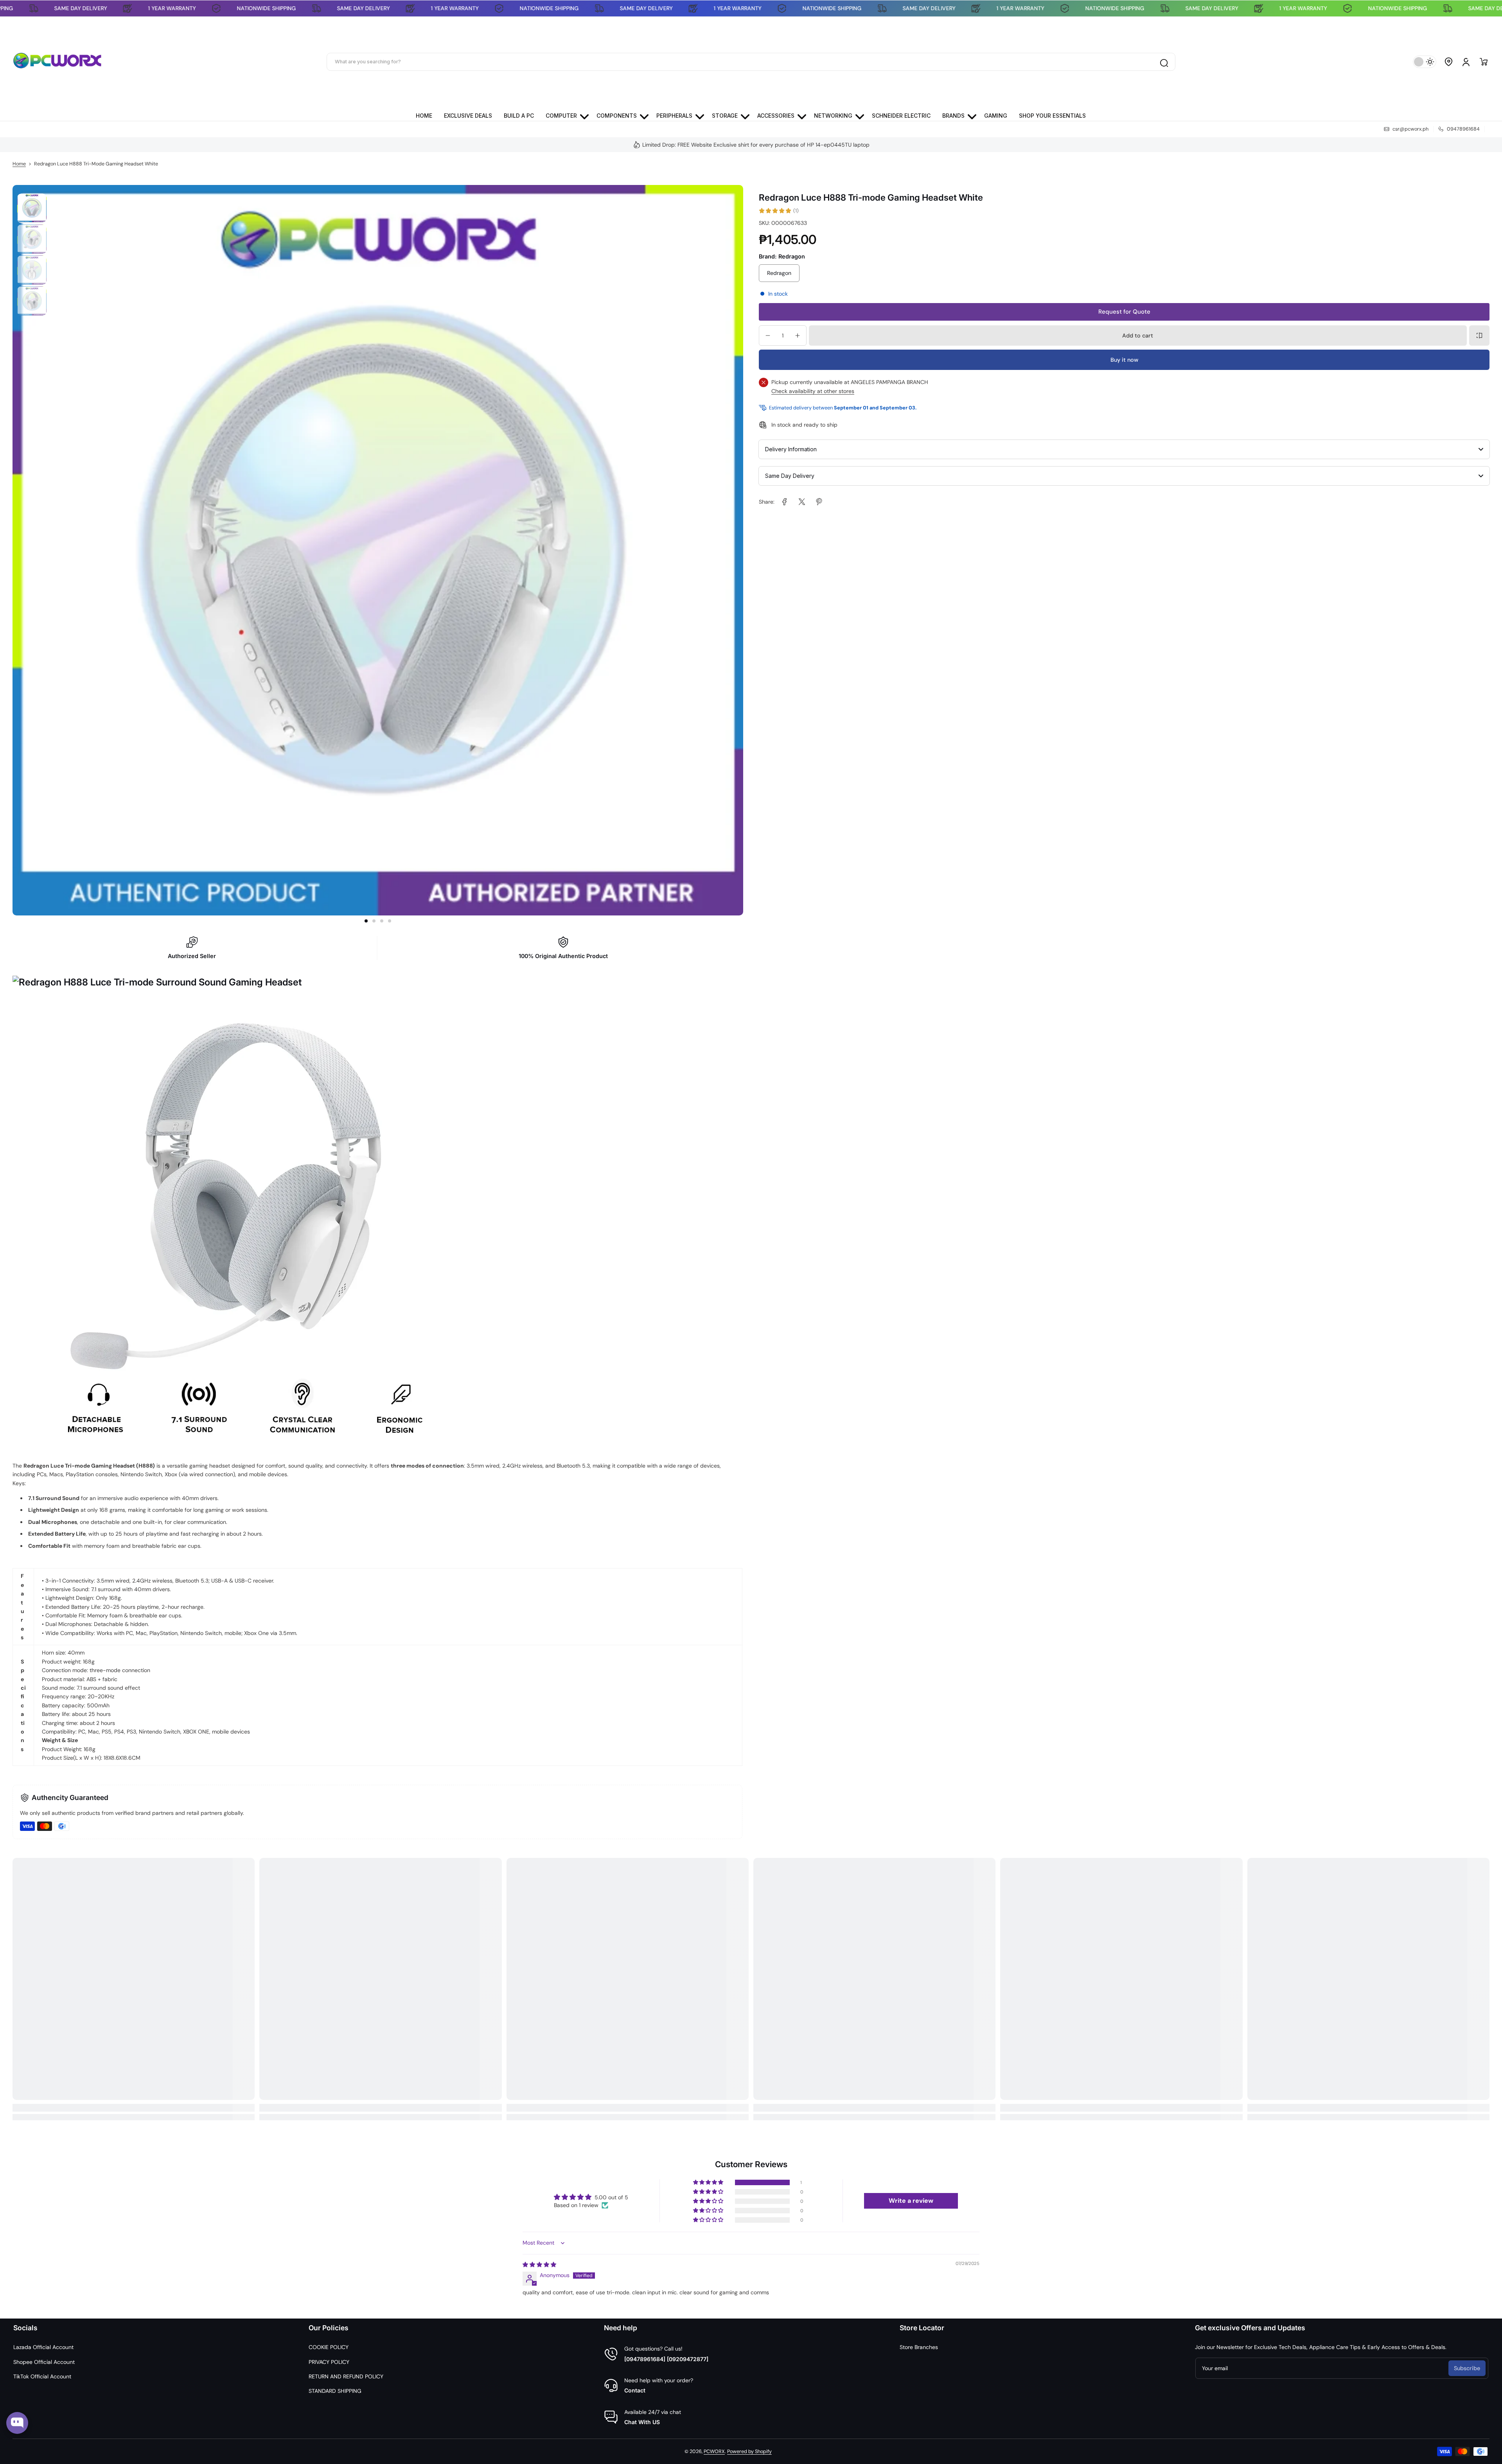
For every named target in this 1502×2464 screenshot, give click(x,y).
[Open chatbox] (17, 2423)
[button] (1449, 62)
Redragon (779, 273)
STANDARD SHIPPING (335, 2391)
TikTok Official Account (42, 2376)
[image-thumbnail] (32, 208)
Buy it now (1124, 360)
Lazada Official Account (43, 2347)
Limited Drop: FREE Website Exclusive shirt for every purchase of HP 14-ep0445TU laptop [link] (756, 145)
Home (19, 164)
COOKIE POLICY (329, 2347)
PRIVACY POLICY (329, 2362)
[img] (539, 2265)
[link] (785, 502)
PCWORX (714, 2451)
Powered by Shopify (749, 2451)
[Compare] (1479, 336)
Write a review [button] (911, 2201)
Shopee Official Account (44, 2362)
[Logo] (57, 62)
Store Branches (919, 2347)
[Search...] (1164, 62)
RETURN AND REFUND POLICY (346, 2376)
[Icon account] (1466, 62)
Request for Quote (1124, 312)
